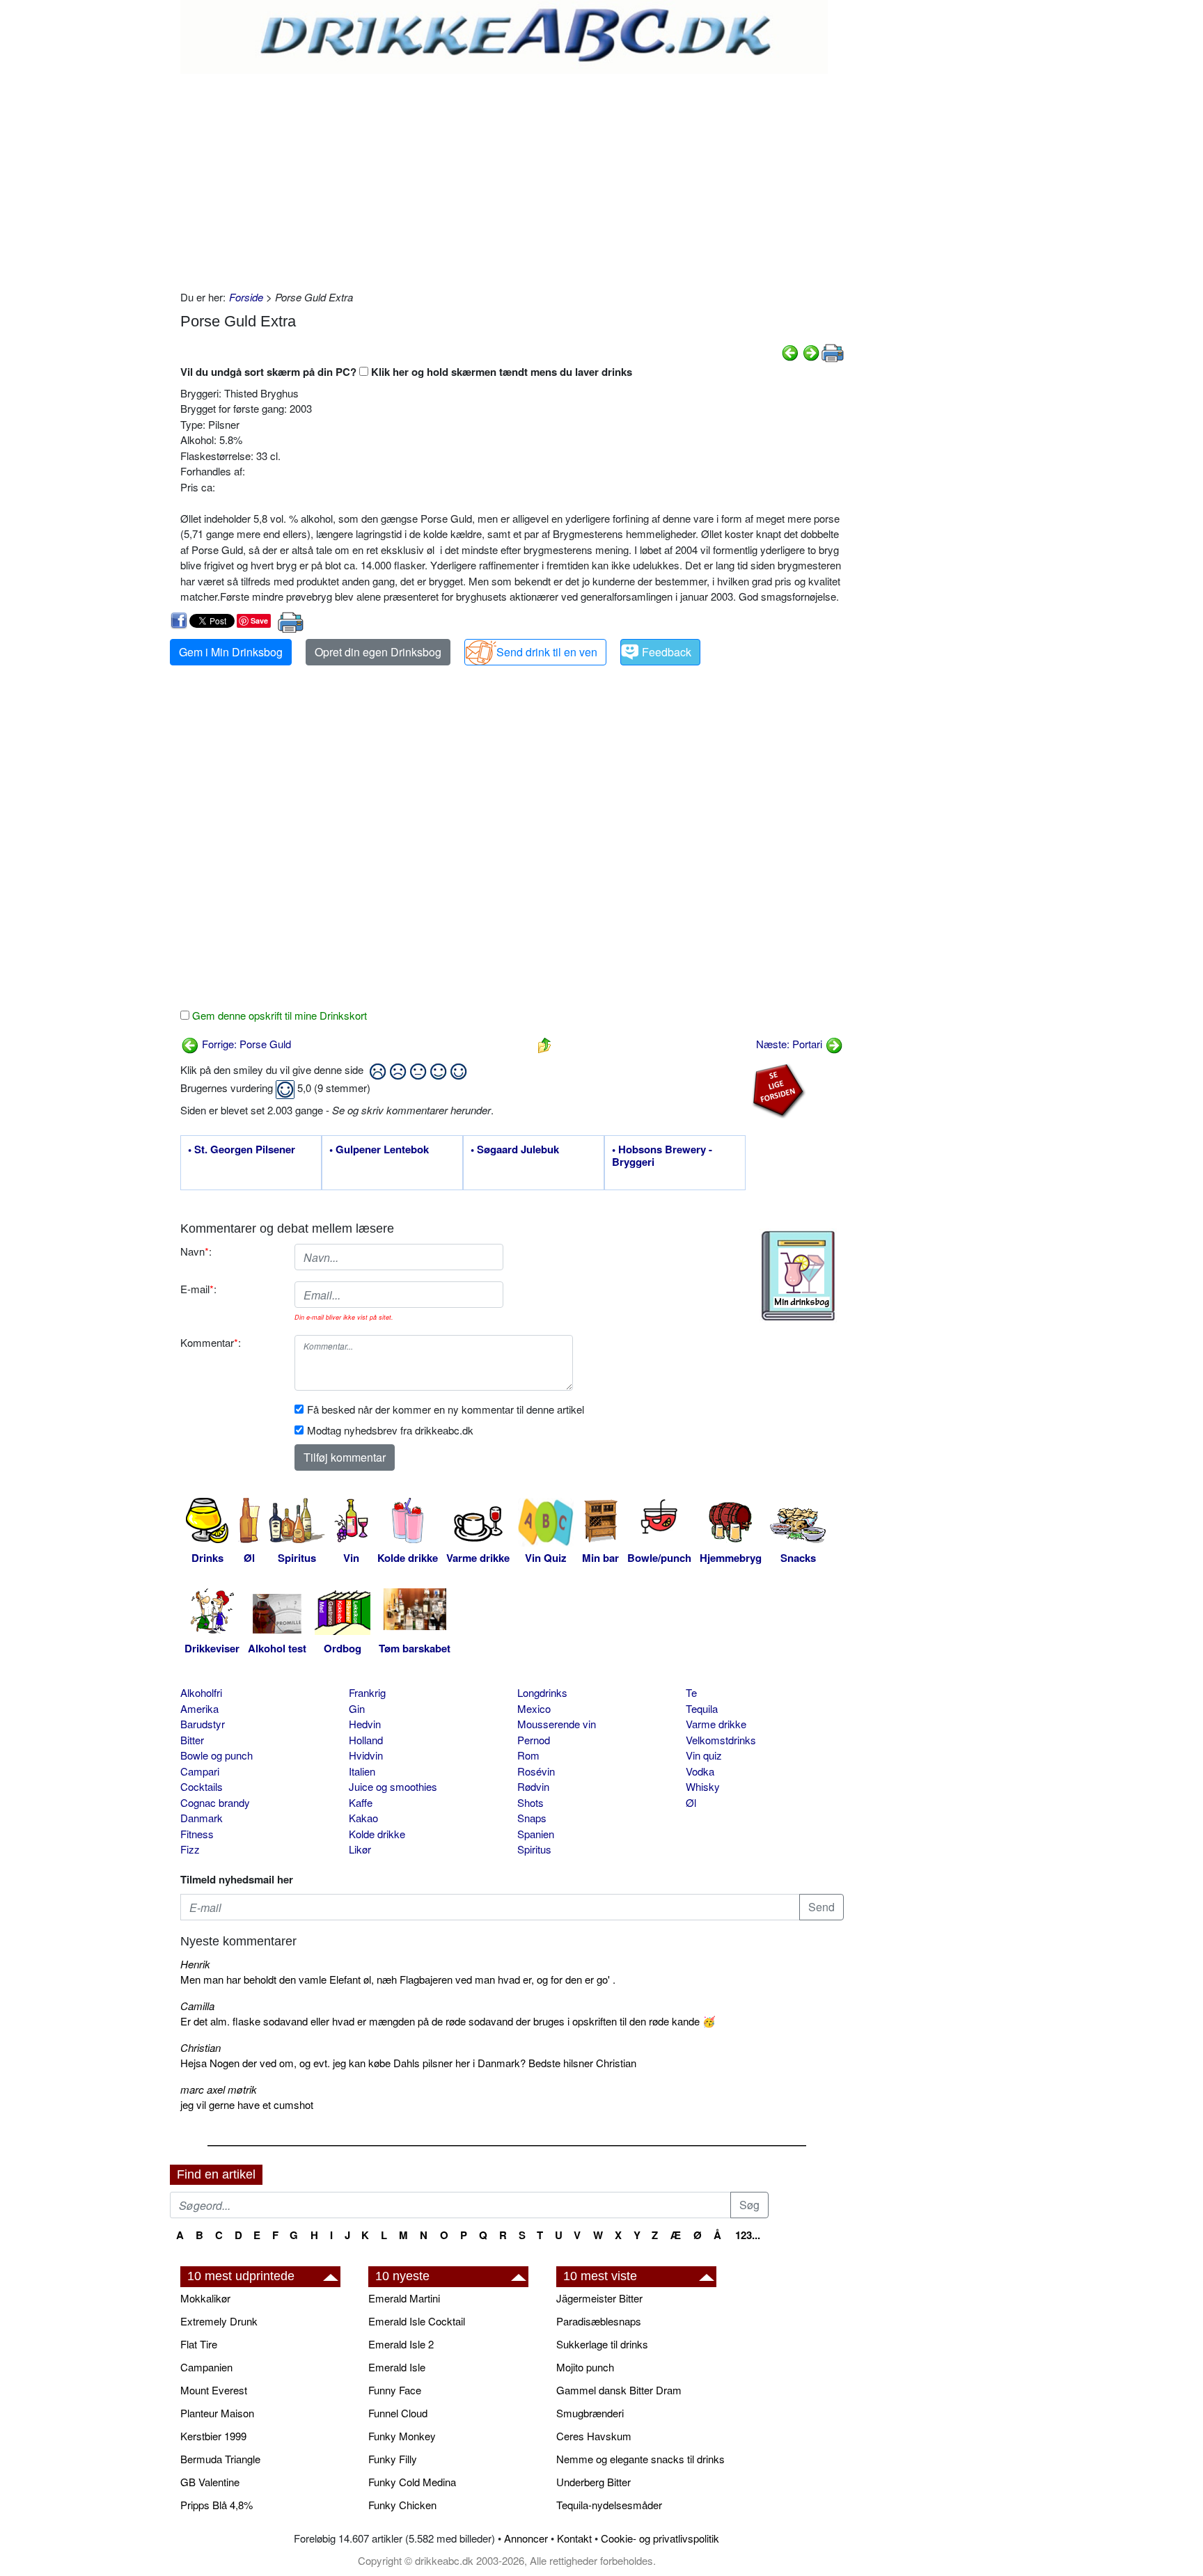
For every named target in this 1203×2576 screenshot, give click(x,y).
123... (748, 2235)
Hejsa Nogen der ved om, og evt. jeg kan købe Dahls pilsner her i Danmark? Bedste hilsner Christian (408, 2063)
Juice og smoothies (393, 1786)
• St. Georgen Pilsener (242, 1150)
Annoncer (526, 2538)
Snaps (532, 1818)
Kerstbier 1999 (213, 2436)
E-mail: (198, 1289)
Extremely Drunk (219, 2321)
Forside (246, 297)
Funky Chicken (402, 2505)
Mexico (534, 1708)
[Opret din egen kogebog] (798, 1276)
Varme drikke (716, 1724)
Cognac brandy (215, 1802)
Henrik (195, 1964)
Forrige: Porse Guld (245, 1044)
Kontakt (574, 2538)
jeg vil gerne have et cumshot (247, 2104)
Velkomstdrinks (721, 1740)
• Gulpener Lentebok (379, 1150)
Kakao (363, 1818)
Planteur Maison (217, 2413)
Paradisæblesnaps (599, 2321)
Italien (362, 1771)
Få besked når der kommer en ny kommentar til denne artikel (446, 1409)
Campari (200, 1771)
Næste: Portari (791, 1044)
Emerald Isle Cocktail (417, 2321)
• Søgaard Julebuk (515, 1150)
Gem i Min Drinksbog (231, 652)
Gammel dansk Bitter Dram (619, 2390)
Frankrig (367, 1692)
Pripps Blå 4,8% (217, 2505)
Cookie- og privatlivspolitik (660, 2538)
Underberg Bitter (593, 2482)
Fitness (197, 1834)
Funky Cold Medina (412, 2482)
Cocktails (202, 1786)
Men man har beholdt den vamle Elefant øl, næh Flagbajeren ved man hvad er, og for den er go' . (398, 1979)
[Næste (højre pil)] (811, 351)
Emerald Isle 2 (401, 2344)
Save (259, 621)
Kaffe (361, 1802)
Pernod (534, 1740)
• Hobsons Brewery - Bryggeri (662, 1156)
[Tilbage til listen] (544, 1044)
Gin (357, 1708)
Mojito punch (585, 2367)
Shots (530, 1802)
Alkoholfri (201, 1692)
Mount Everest (214, 2390)
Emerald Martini (404, 2298)
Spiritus (534, 1849)
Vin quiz (704, 1755)
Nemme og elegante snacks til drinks (640, 2459)
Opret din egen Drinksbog (378, 652)
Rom (528, 1755)
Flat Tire (199, 2344)
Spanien (536, 1834)
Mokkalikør (205, 2298)
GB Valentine (210, 2482)
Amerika (199, 1708)
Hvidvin (366, 1755)
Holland (366, 1740)
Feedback (667, 652)
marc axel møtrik (219, 2089)
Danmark (202, 1818)
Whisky (703, 1786)
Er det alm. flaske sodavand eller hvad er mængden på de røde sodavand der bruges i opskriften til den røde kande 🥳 (448, 2021)
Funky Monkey (402, 2436)
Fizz (190, 1849)
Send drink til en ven (547, 652)
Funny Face (395, 2390)
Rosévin (536, 1771)
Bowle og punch (217, 1755)
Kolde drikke (377, 1834)
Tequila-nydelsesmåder (609, 2505)
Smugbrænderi (590, 2413)
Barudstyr (203, 1724)
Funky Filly (393, 2459)
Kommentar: (211, 1342)
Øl (691, 1802)
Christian (200, 2047)
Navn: (196, 1251)
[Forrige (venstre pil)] (790, 351)
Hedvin (365, 1724)
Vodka (700, 1771)
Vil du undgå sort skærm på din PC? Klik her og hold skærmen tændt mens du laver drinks (406, 372)
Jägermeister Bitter (599, 2298)
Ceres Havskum (594, 2436)
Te (691, 1692)
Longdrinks (542, 1692)
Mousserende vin (557, 1724)
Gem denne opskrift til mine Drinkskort (278, 1015)
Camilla (197, 2006)
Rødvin (533, 1786)
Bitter (192, 1740)
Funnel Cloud (398, 2413)
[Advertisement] (512, 178)
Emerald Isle (397, 2367)
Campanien (206, 2367)
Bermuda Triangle (220, 2459)
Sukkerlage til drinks (602, 2344)
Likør (360, 1849)
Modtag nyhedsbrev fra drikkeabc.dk (390, 1430)
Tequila (702, 1708)
